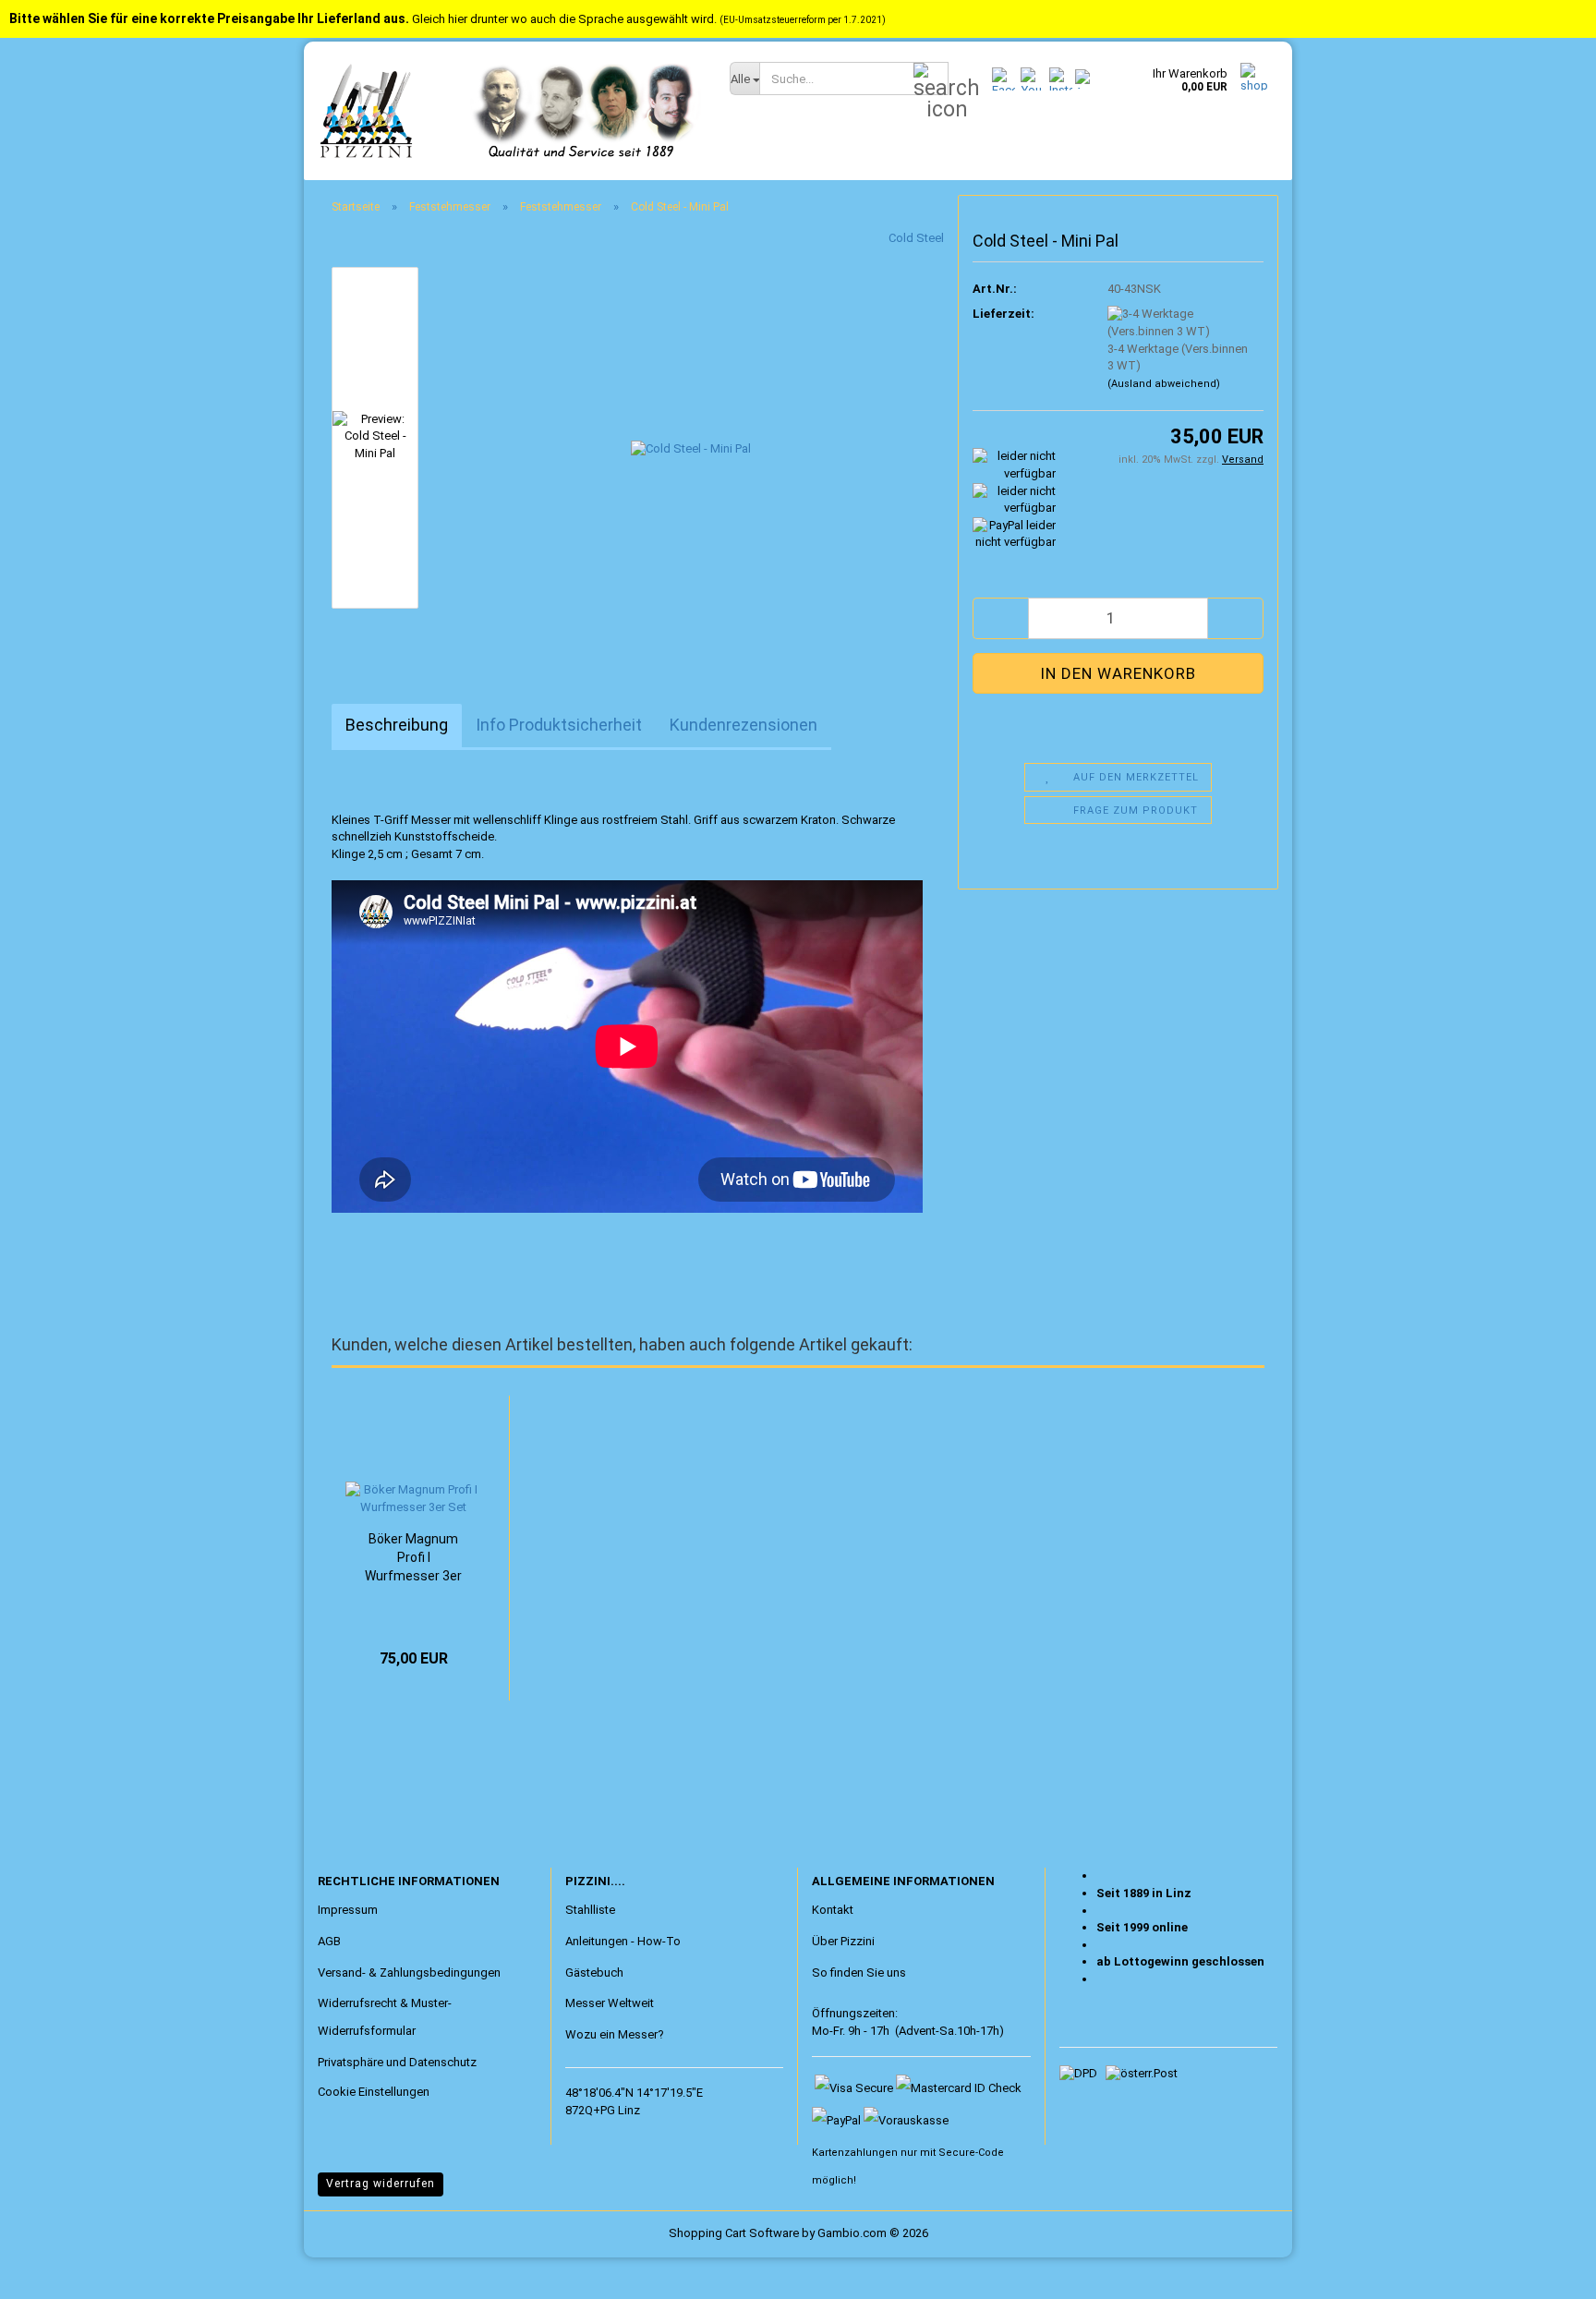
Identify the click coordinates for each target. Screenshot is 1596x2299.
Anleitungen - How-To (623, 1941)
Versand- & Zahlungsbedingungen (409, 1972)
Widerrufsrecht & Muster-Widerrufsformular (385, 2017)
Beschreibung (397, 725)
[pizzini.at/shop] (510, 111)
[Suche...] (931, 79)
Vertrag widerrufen (381, 2184)
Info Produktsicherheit (559, 725)
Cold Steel (916, 238)
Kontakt (833, 1910)
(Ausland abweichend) (1164, 384)
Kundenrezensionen (744, 725)
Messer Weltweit (610, 2003)
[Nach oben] (51, 2271)
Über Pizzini (843, 1941)
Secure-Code (971, 2153)
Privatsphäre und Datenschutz (397, 2062)
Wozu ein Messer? (615, 2034)
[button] (1000, 618)
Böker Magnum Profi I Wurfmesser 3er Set (413, 1558)
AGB (329, 1941)
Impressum (348, 1910)
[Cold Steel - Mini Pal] (691, 436)
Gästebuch (594, 1972)
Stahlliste (590, 1910)
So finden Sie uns (859, 1972)
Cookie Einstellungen (374, 2092)
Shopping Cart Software (734, 2233)
